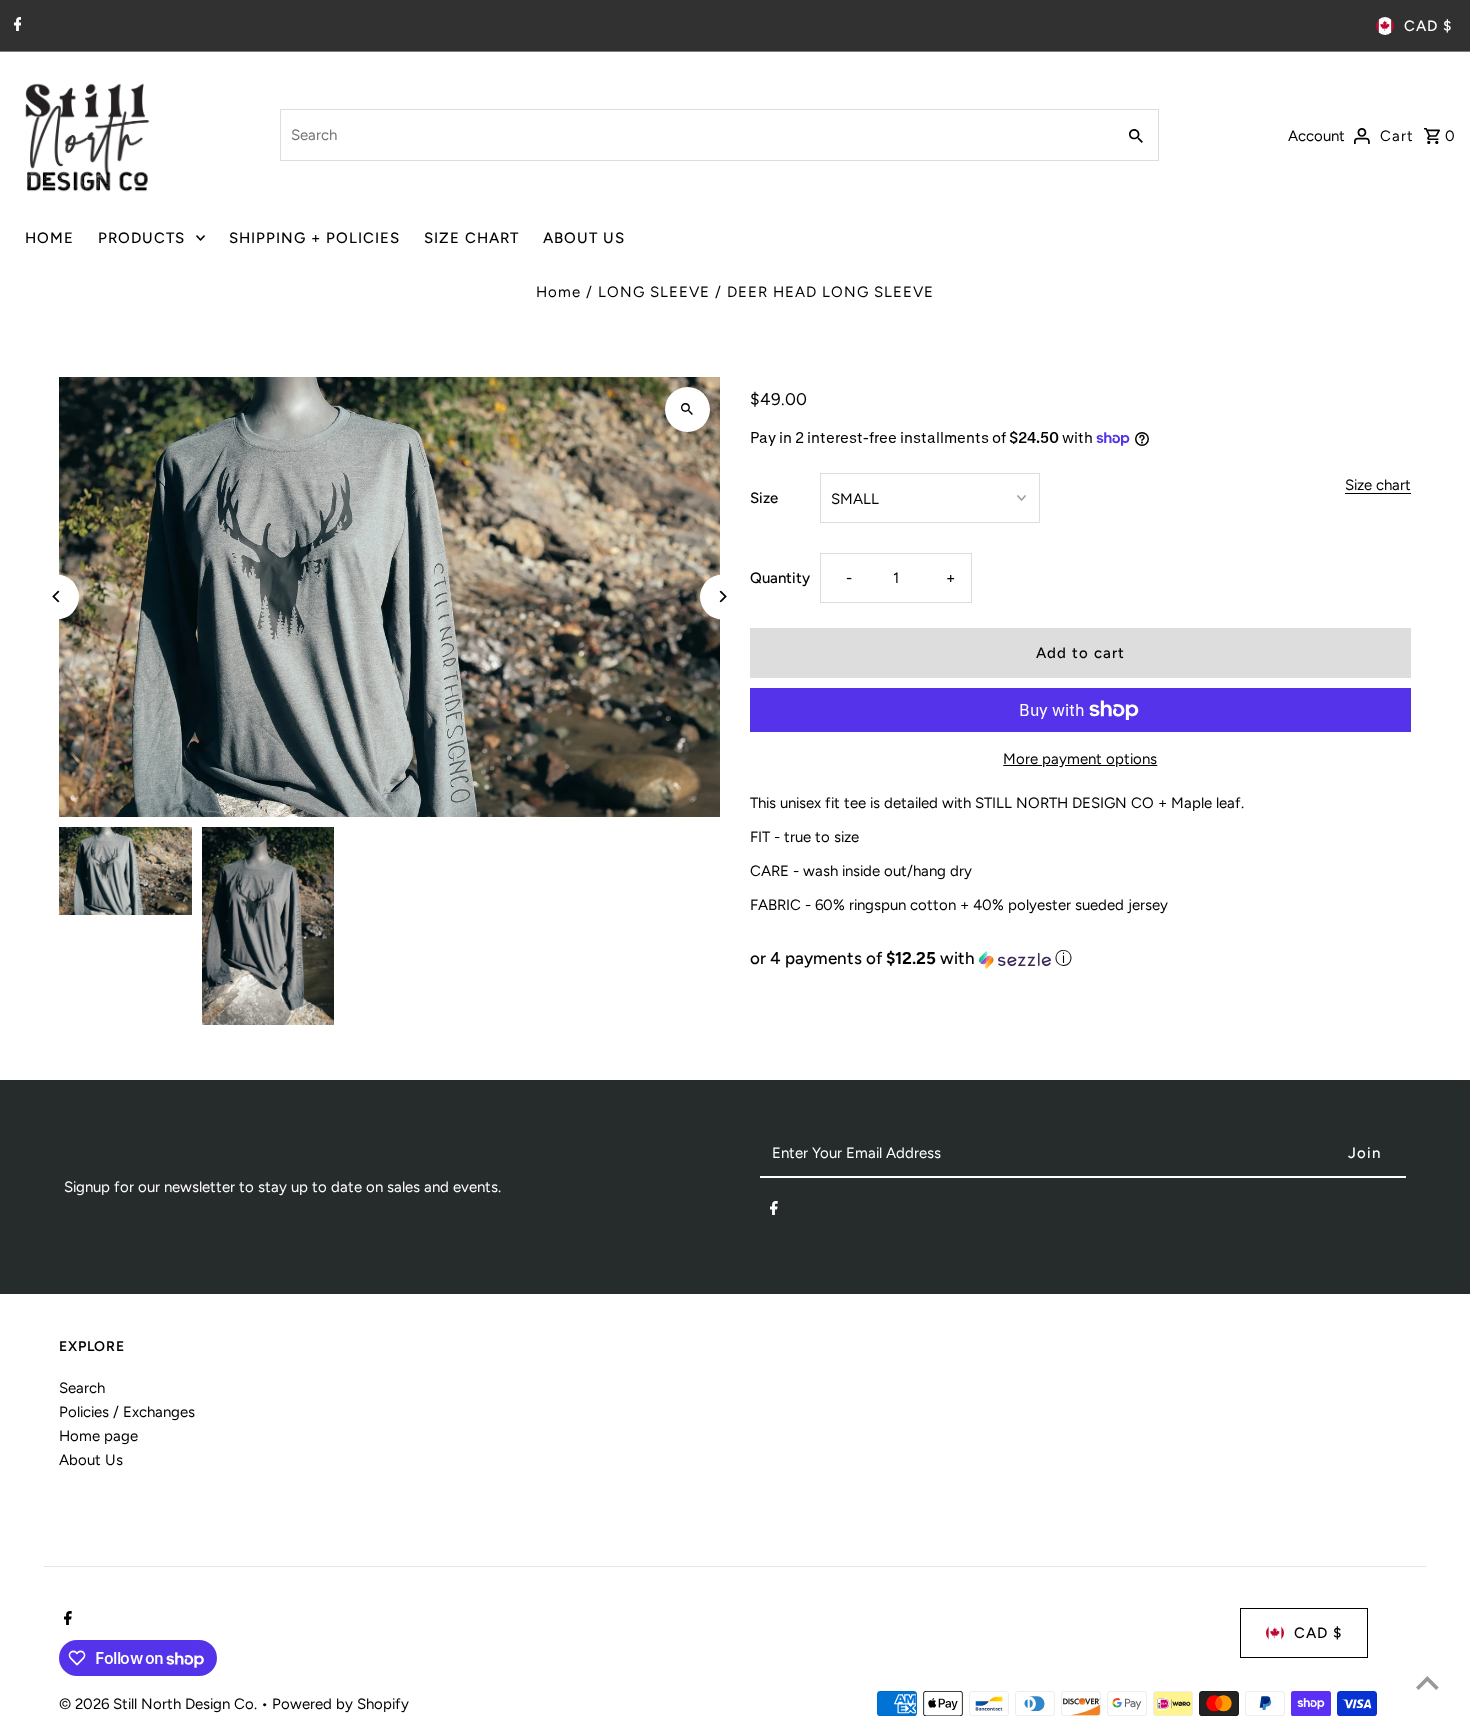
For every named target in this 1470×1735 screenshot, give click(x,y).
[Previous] (56, 596)
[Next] (722, 596)
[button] (1080, 958)
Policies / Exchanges (127, 1412)
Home (558, 292)
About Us (91, 1460)
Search (82, 1388)
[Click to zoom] (687, 409)
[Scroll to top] (1427, 1682)
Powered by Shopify (340, 1704)
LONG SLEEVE (654, 292)
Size (764, 498)
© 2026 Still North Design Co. (160, 1704)
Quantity (780, 578)
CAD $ (1428, 26)
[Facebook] (15, 26)
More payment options (1080, 759)
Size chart (1378, 486)
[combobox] (695, 135)
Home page (98, 1436)
